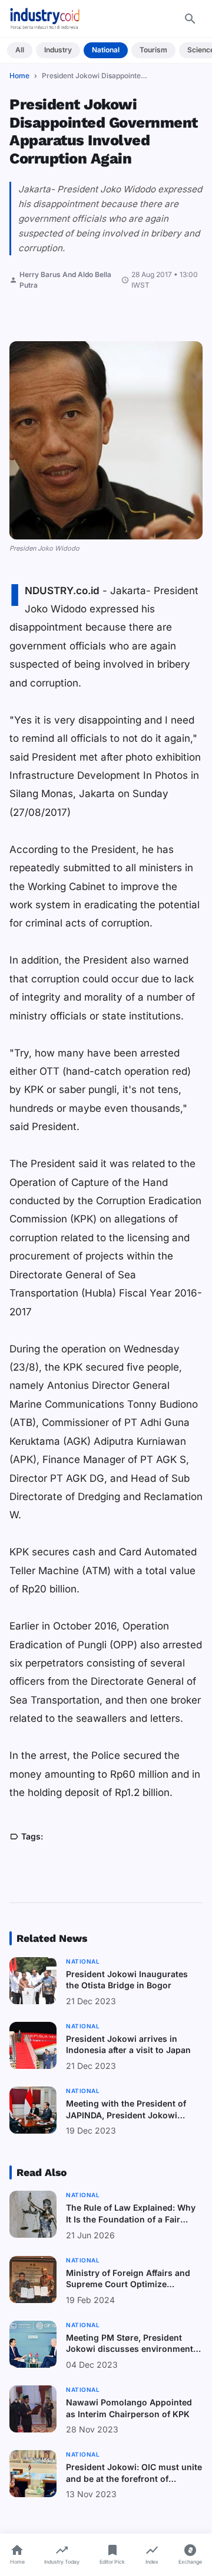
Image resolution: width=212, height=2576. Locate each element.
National (106, 50)
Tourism (153, 50)
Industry (58, 50)
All (20, 50)
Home (19, 76)
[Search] (190, 19)
